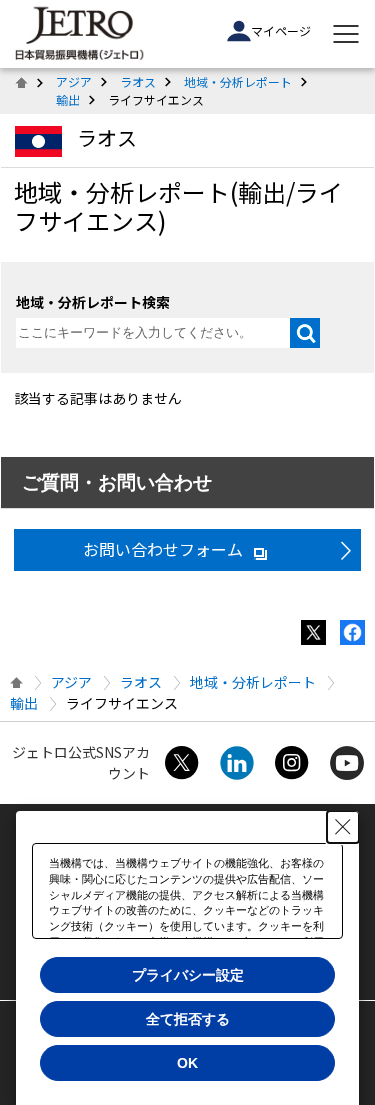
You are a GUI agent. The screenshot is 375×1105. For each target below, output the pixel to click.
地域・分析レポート (238, 81)
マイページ (281, 30)
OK (187, 1063)
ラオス (138, 81)
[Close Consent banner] (343, 827)
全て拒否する (188, 1019)
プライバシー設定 (188, 975)
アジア (74, 81)
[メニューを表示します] (346, 34)
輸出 (68, 99)
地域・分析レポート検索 (93, 302)
